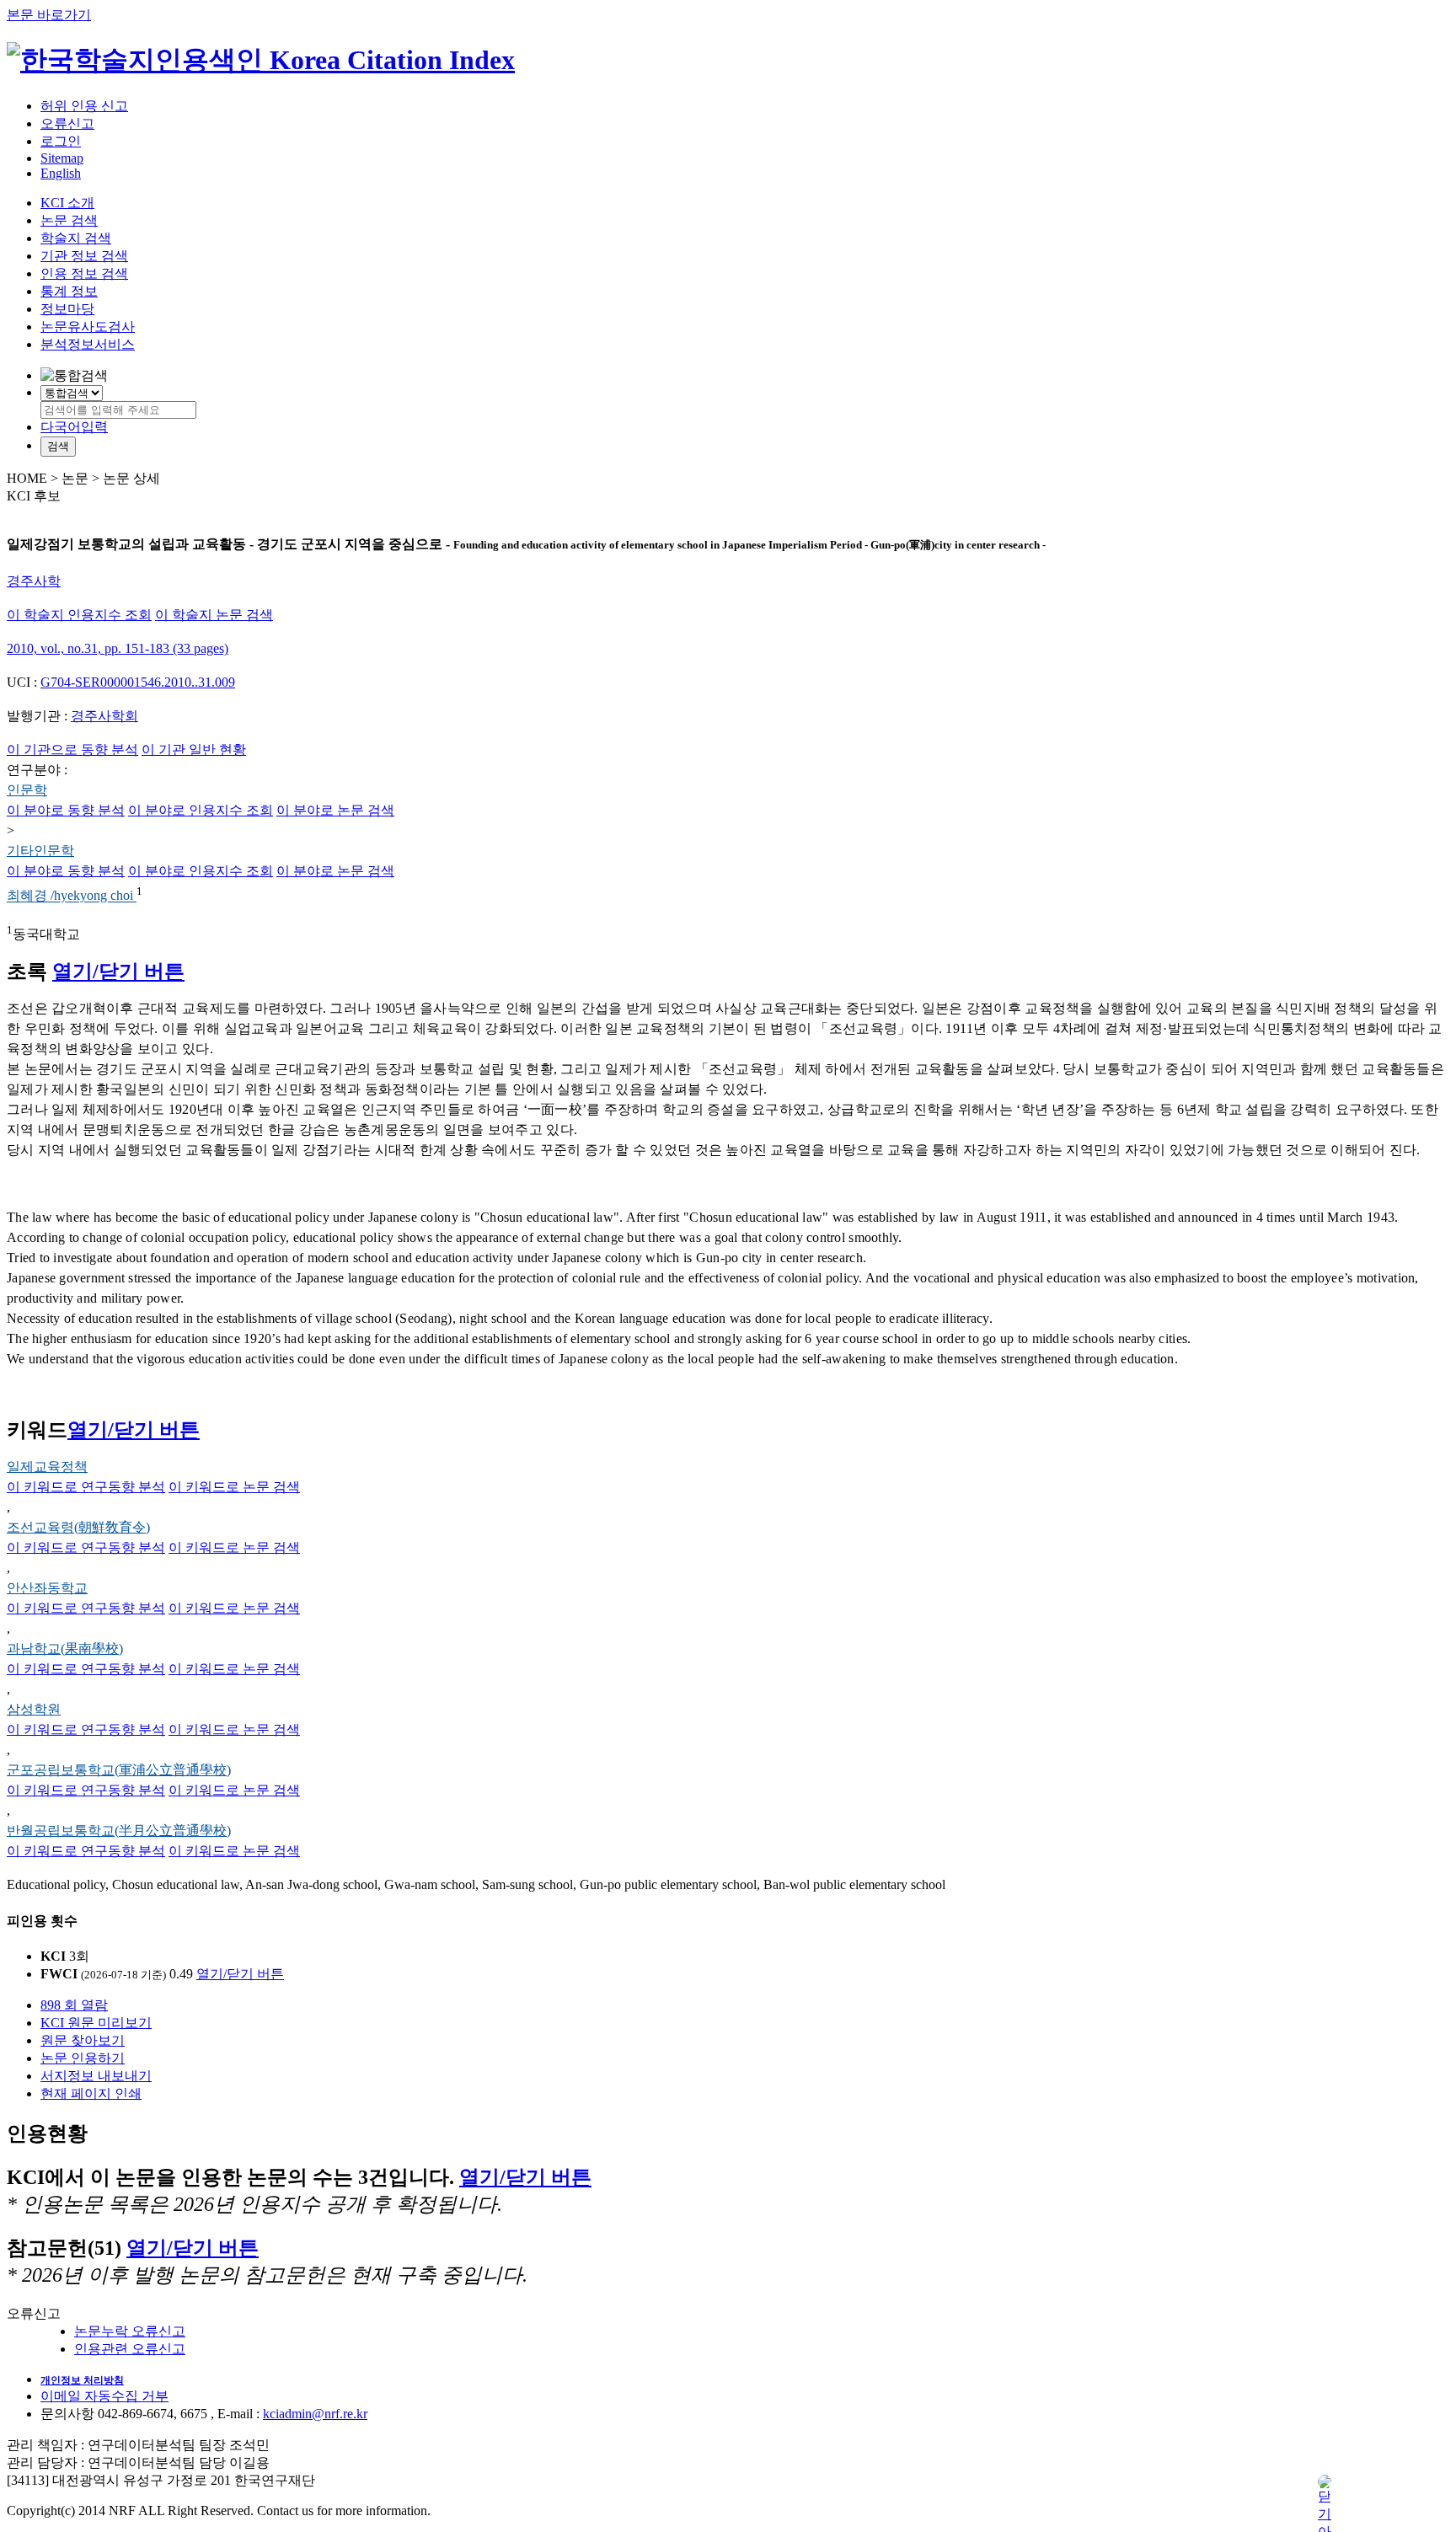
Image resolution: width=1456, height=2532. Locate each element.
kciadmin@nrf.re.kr (315, 2414)
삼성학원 (34, 1709)
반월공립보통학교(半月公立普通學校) (119, 1831)
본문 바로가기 (49, 15)
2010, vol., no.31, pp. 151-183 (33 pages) (118, 648)
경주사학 (34, 581)
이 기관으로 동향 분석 (72, 749)
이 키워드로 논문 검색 (234, 1487)
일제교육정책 (47, 1467)
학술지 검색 (76, 238)
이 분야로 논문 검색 (335, 810)
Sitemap (62, 158)
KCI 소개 (67, 203)
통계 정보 (69, 291)
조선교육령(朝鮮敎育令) (78, 1527)
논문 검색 (69, 220)
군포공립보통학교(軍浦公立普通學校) (119, 1770)
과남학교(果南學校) (65, 1649)
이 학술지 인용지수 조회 (79, 615)
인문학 (27, 790)
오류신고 (67, 123)
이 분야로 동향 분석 (66, 810)
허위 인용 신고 (84, 106)
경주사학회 (104, 716)
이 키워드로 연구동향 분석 (86, 1487)
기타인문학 (40, 851)
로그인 (61, 141)
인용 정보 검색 (84, 273)
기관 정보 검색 (84, 256)
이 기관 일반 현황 (194, 749)
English (61, 173)
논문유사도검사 (88, 327)
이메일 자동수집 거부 (104, 2396)
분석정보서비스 (88, 344)
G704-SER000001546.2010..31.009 (138, 682)
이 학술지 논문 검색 (214, 615)
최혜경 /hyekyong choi (72, 896)
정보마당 (67, 309)
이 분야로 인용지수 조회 (201, 810)
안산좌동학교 (47, 1588)
